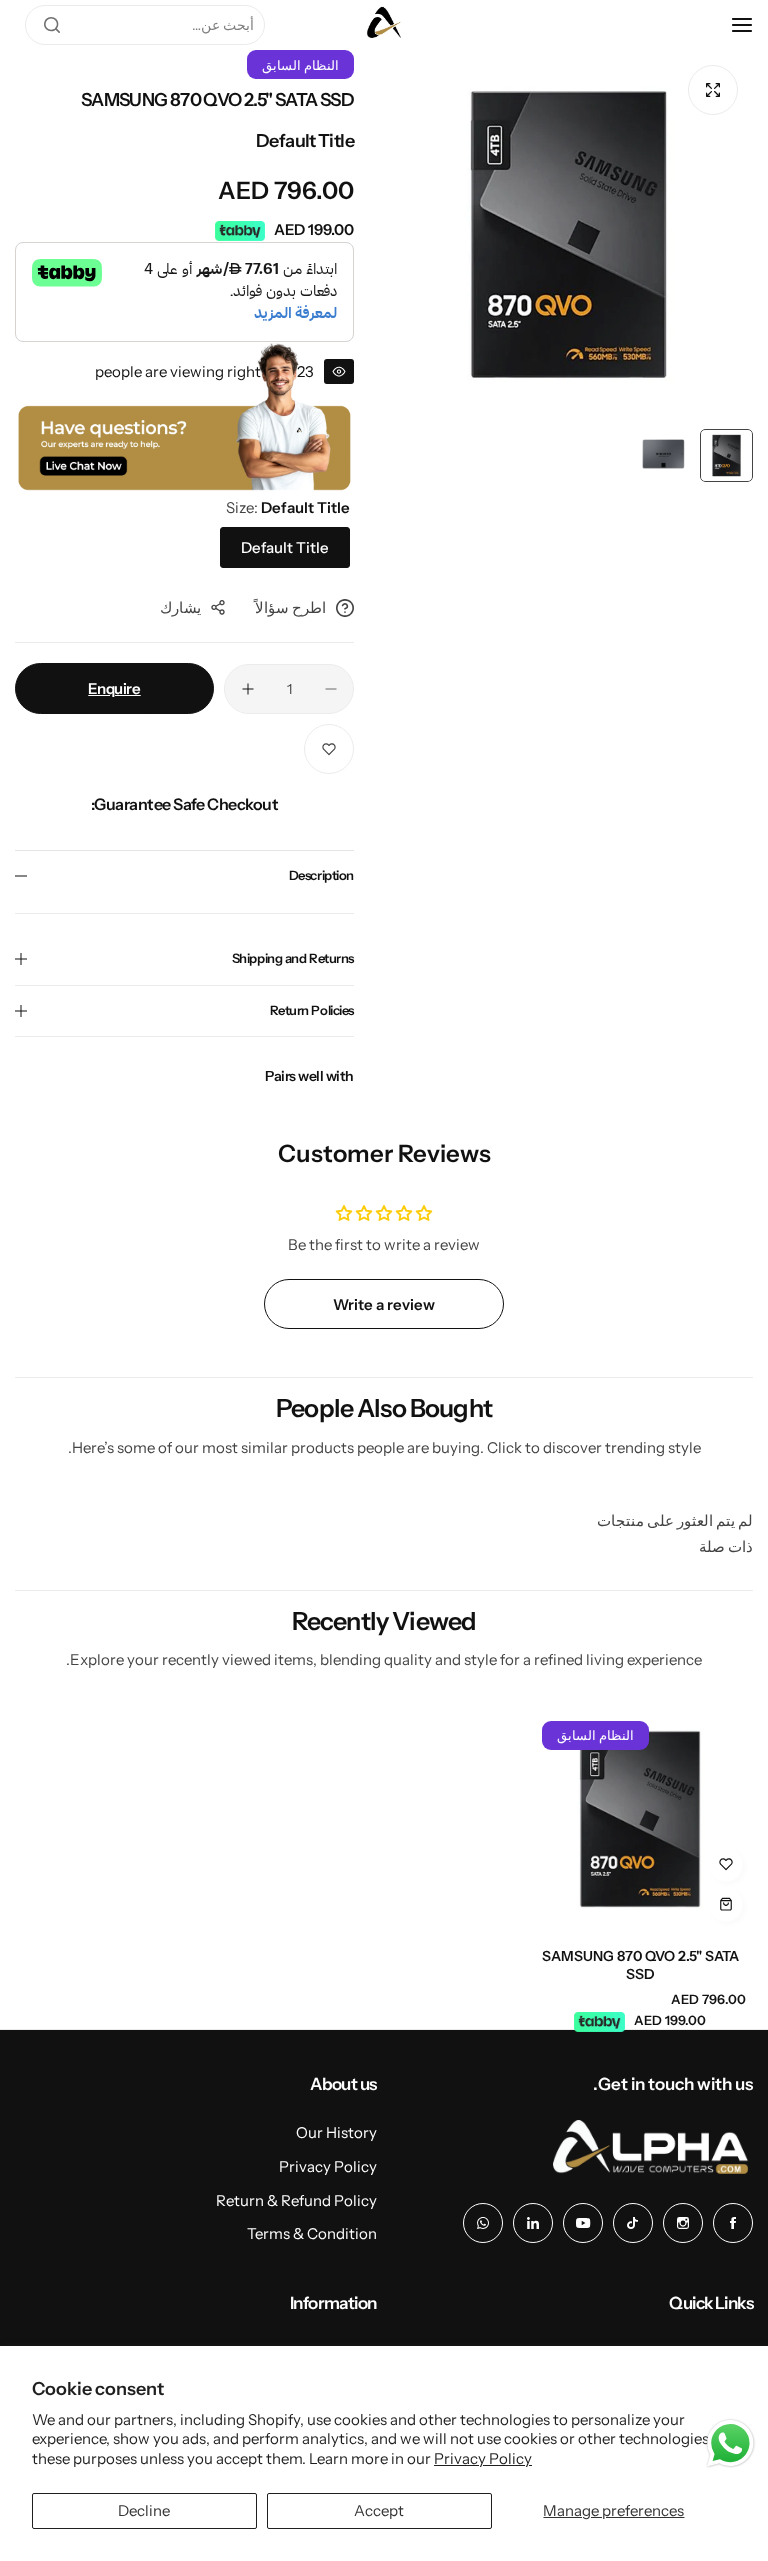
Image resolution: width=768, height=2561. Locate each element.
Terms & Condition (312, 2233)
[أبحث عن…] (52, 25)
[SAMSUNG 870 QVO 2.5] (640, 1819)
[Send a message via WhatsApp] (730, 2443)
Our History (336, 2132)
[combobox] (145, 25)
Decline (144, 2510)
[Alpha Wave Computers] (384, 25)
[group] (568, 234)
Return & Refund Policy (296, 2200)
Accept (379, 2510)
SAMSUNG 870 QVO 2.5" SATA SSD (640, 1965)
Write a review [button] (384, 1304)
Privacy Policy (483, 2458)
